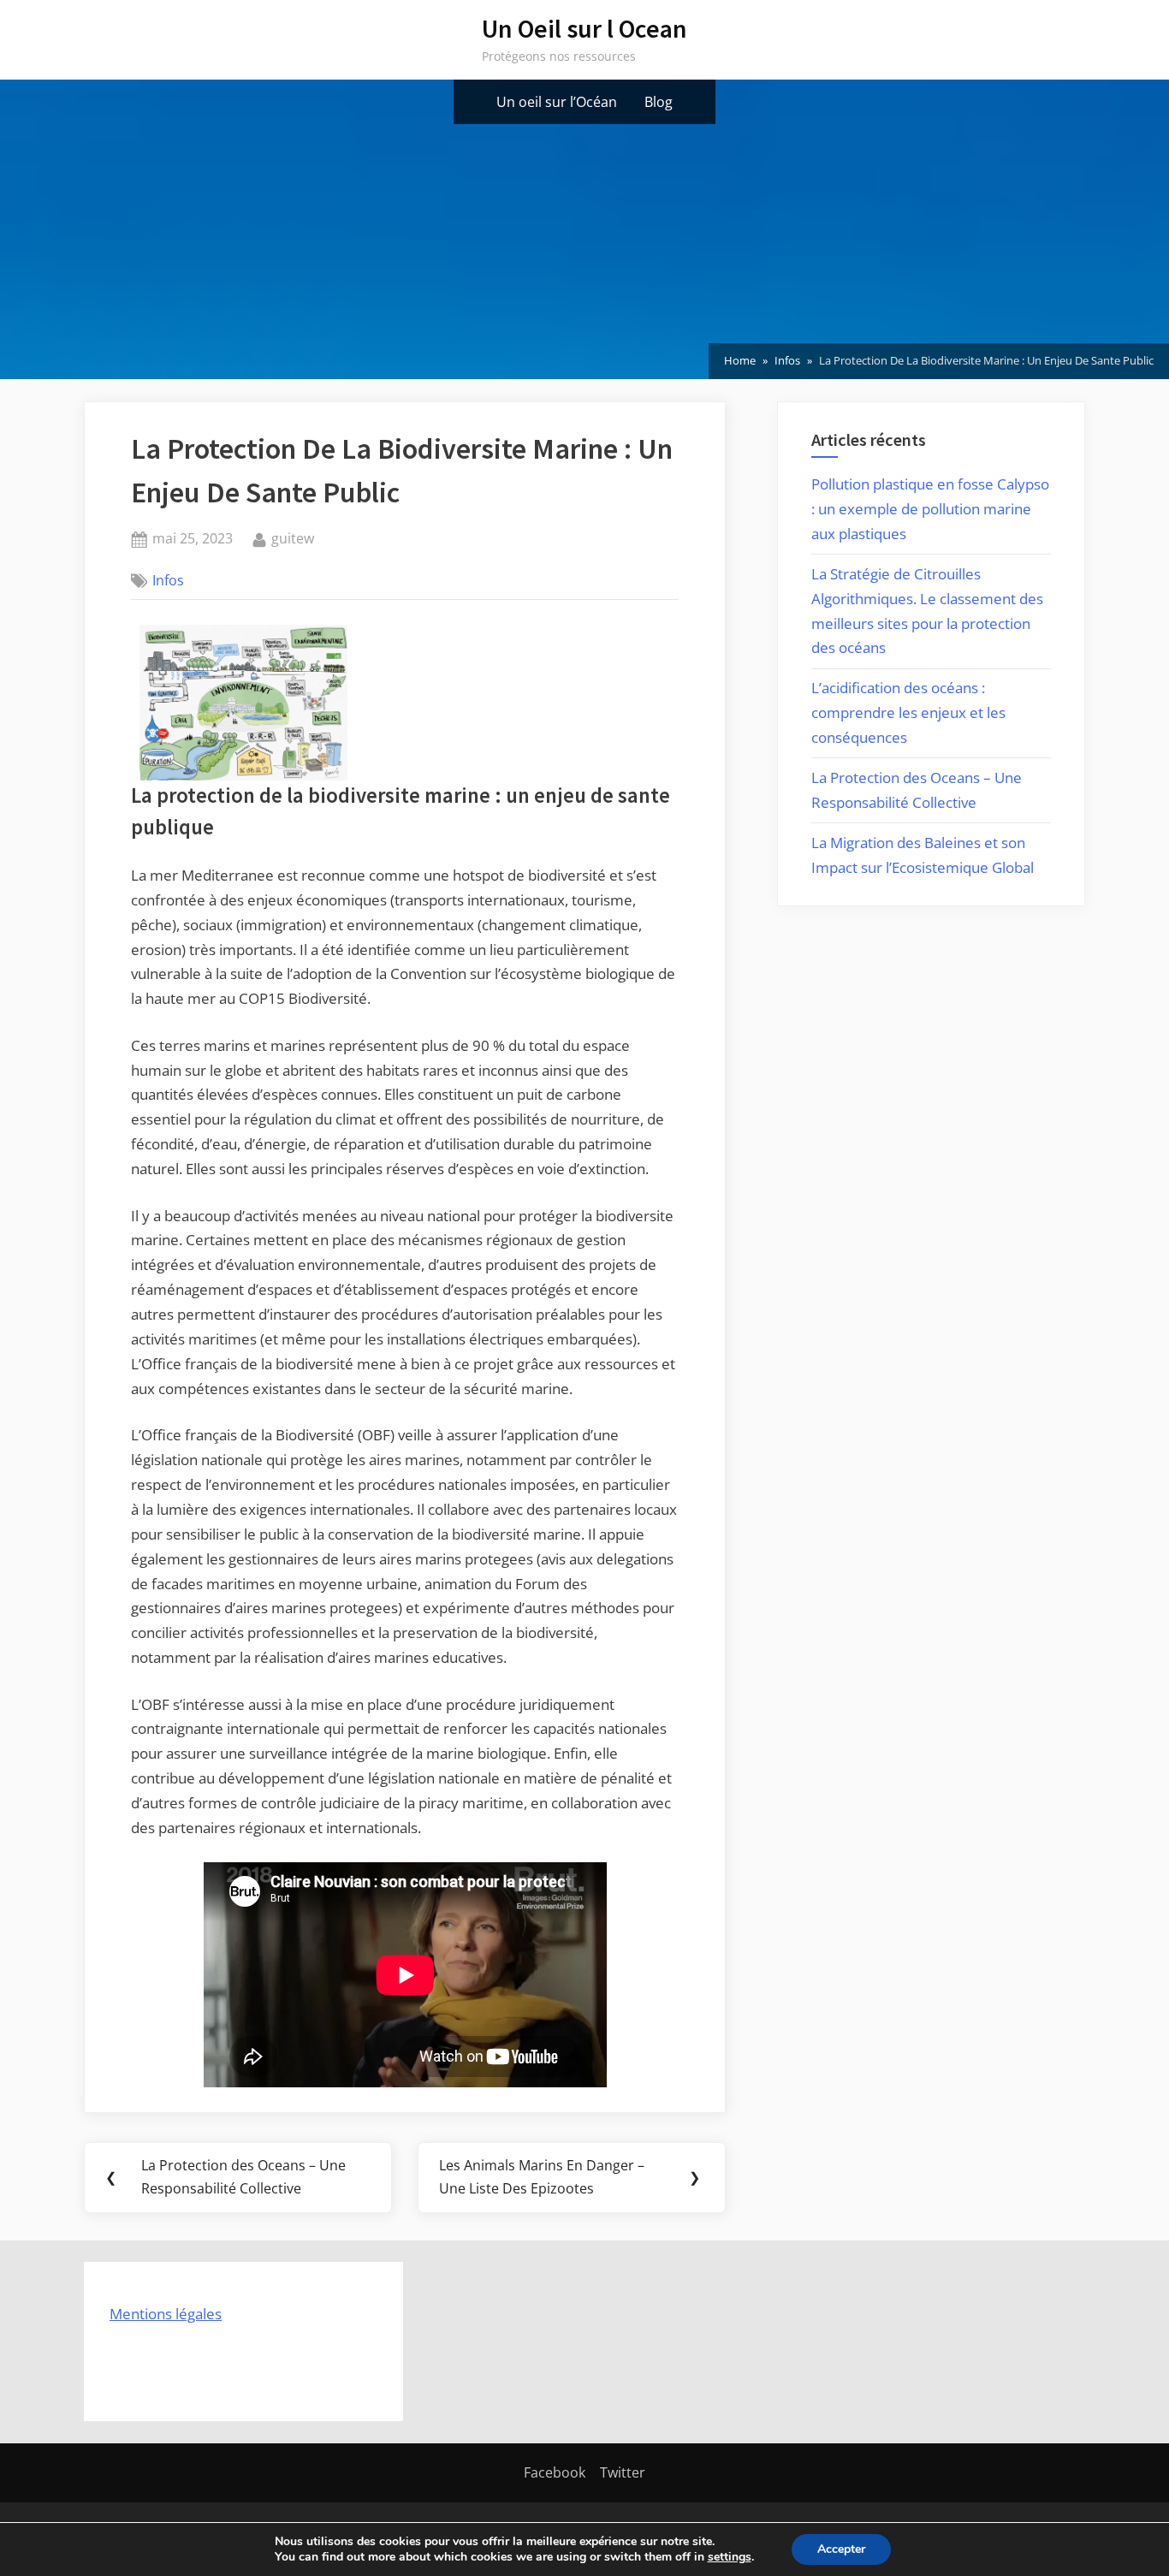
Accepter (841, 2549)
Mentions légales (166, 2314)
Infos (168, 580)
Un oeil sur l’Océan (557, 102)
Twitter (623, 2472)
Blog (659, 102)
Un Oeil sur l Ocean (584, 29)
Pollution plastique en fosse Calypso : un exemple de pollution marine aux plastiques (930, 509)
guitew (293, 538)
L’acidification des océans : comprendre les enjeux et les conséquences (908, 712)
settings (730, 2557)
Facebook (555, 2472)
